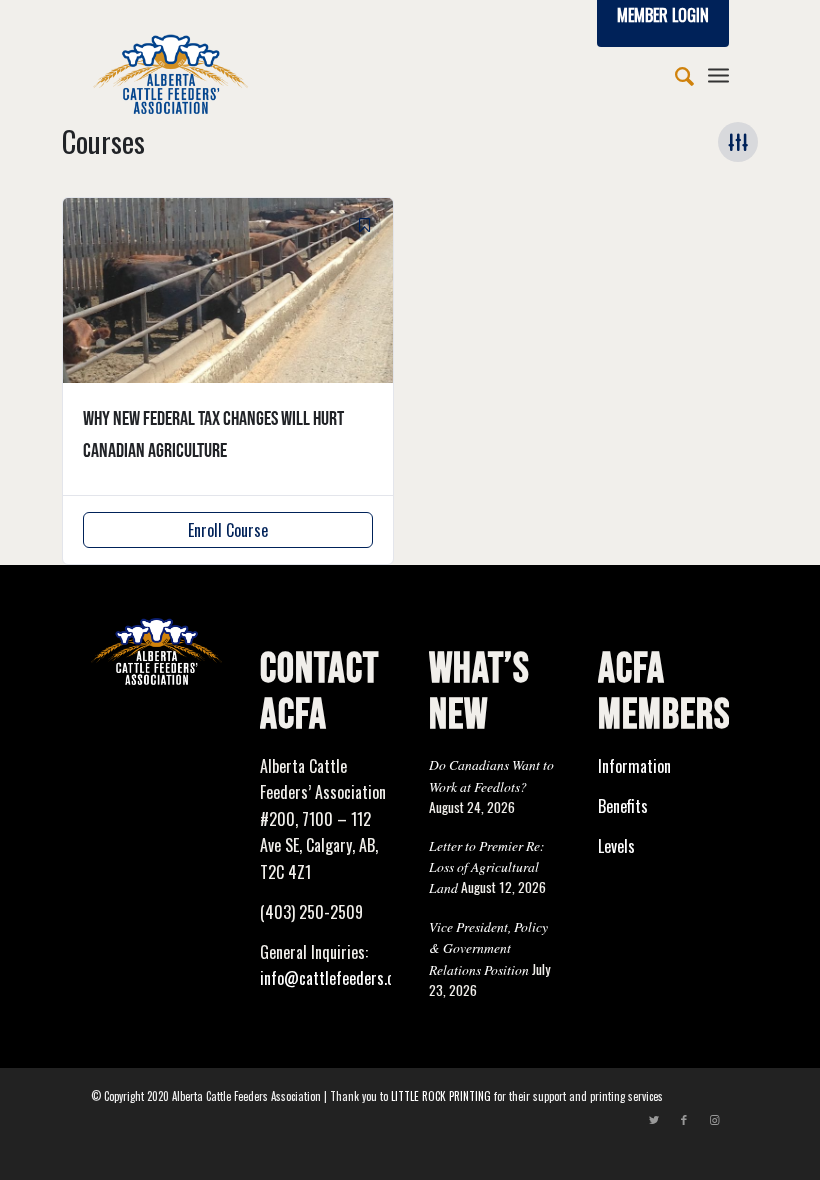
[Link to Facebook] (684, 1119)
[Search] (674, 74)
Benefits (623, 806)
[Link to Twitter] (654, 1119)
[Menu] (718, 74)
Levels (616, 846)
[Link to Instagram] (714, 1119)
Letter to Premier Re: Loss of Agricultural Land (487, 867)
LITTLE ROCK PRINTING (441, 1096)
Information (634, 766)
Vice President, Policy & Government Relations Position (488, 948)
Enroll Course (228, 530)
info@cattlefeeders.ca (330, 978)
